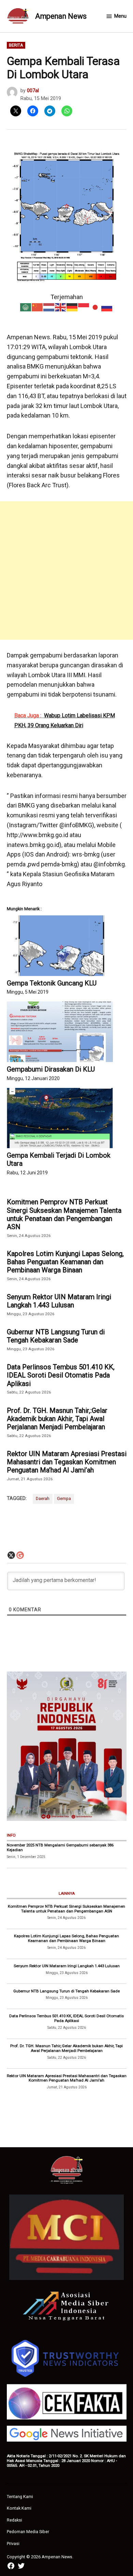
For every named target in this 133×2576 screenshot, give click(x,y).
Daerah (43, 1498)
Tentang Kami (20, 2497)
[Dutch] (49, 306)
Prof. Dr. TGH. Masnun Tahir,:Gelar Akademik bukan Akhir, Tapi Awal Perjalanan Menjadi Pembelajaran (57, 1419)
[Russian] (107, 306)
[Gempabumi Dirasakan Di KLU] (60, 1032)
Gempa (64, 1498)
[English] (61, 306)
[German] (72, 306)
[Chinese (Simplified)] (38, 306)
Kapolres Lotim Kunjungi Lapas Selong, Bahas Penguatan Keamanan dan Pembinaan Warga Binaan (65, 1262)
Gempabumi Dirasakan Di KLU (51, 1069)
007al (33, 91)
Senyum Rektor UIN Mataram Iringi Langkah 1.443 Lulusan (59, 1301)
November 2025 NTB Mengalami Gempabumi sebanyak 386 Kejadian (60, 1847)
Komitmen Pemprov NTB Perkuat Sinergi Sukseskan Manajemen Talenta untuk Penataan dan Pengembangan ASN (64, 1214)
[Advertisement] (66, 570)
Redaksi (14, 2520)
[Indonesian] (84, 306)
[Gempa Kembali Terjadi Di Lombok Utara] (60, 1118)
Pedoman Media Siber (28, 2532)
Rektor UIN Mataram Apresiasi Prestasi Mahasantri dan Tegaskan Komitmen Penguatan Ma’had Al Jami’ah (67, 1462)
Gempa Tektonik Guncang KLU (52, 983)
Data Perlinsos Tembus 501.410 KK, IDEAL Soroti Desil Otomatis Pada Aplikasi (61, 1375)
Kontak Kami (19, 2508)
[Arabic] (26, 306)
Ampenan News (61, 16)
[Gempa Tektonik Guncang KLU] (60, 946)
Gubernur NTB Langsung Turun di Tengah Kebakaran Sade (56, 1336)
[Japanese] (95, 306)
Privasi (13, 2544)
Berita (16, 45)
